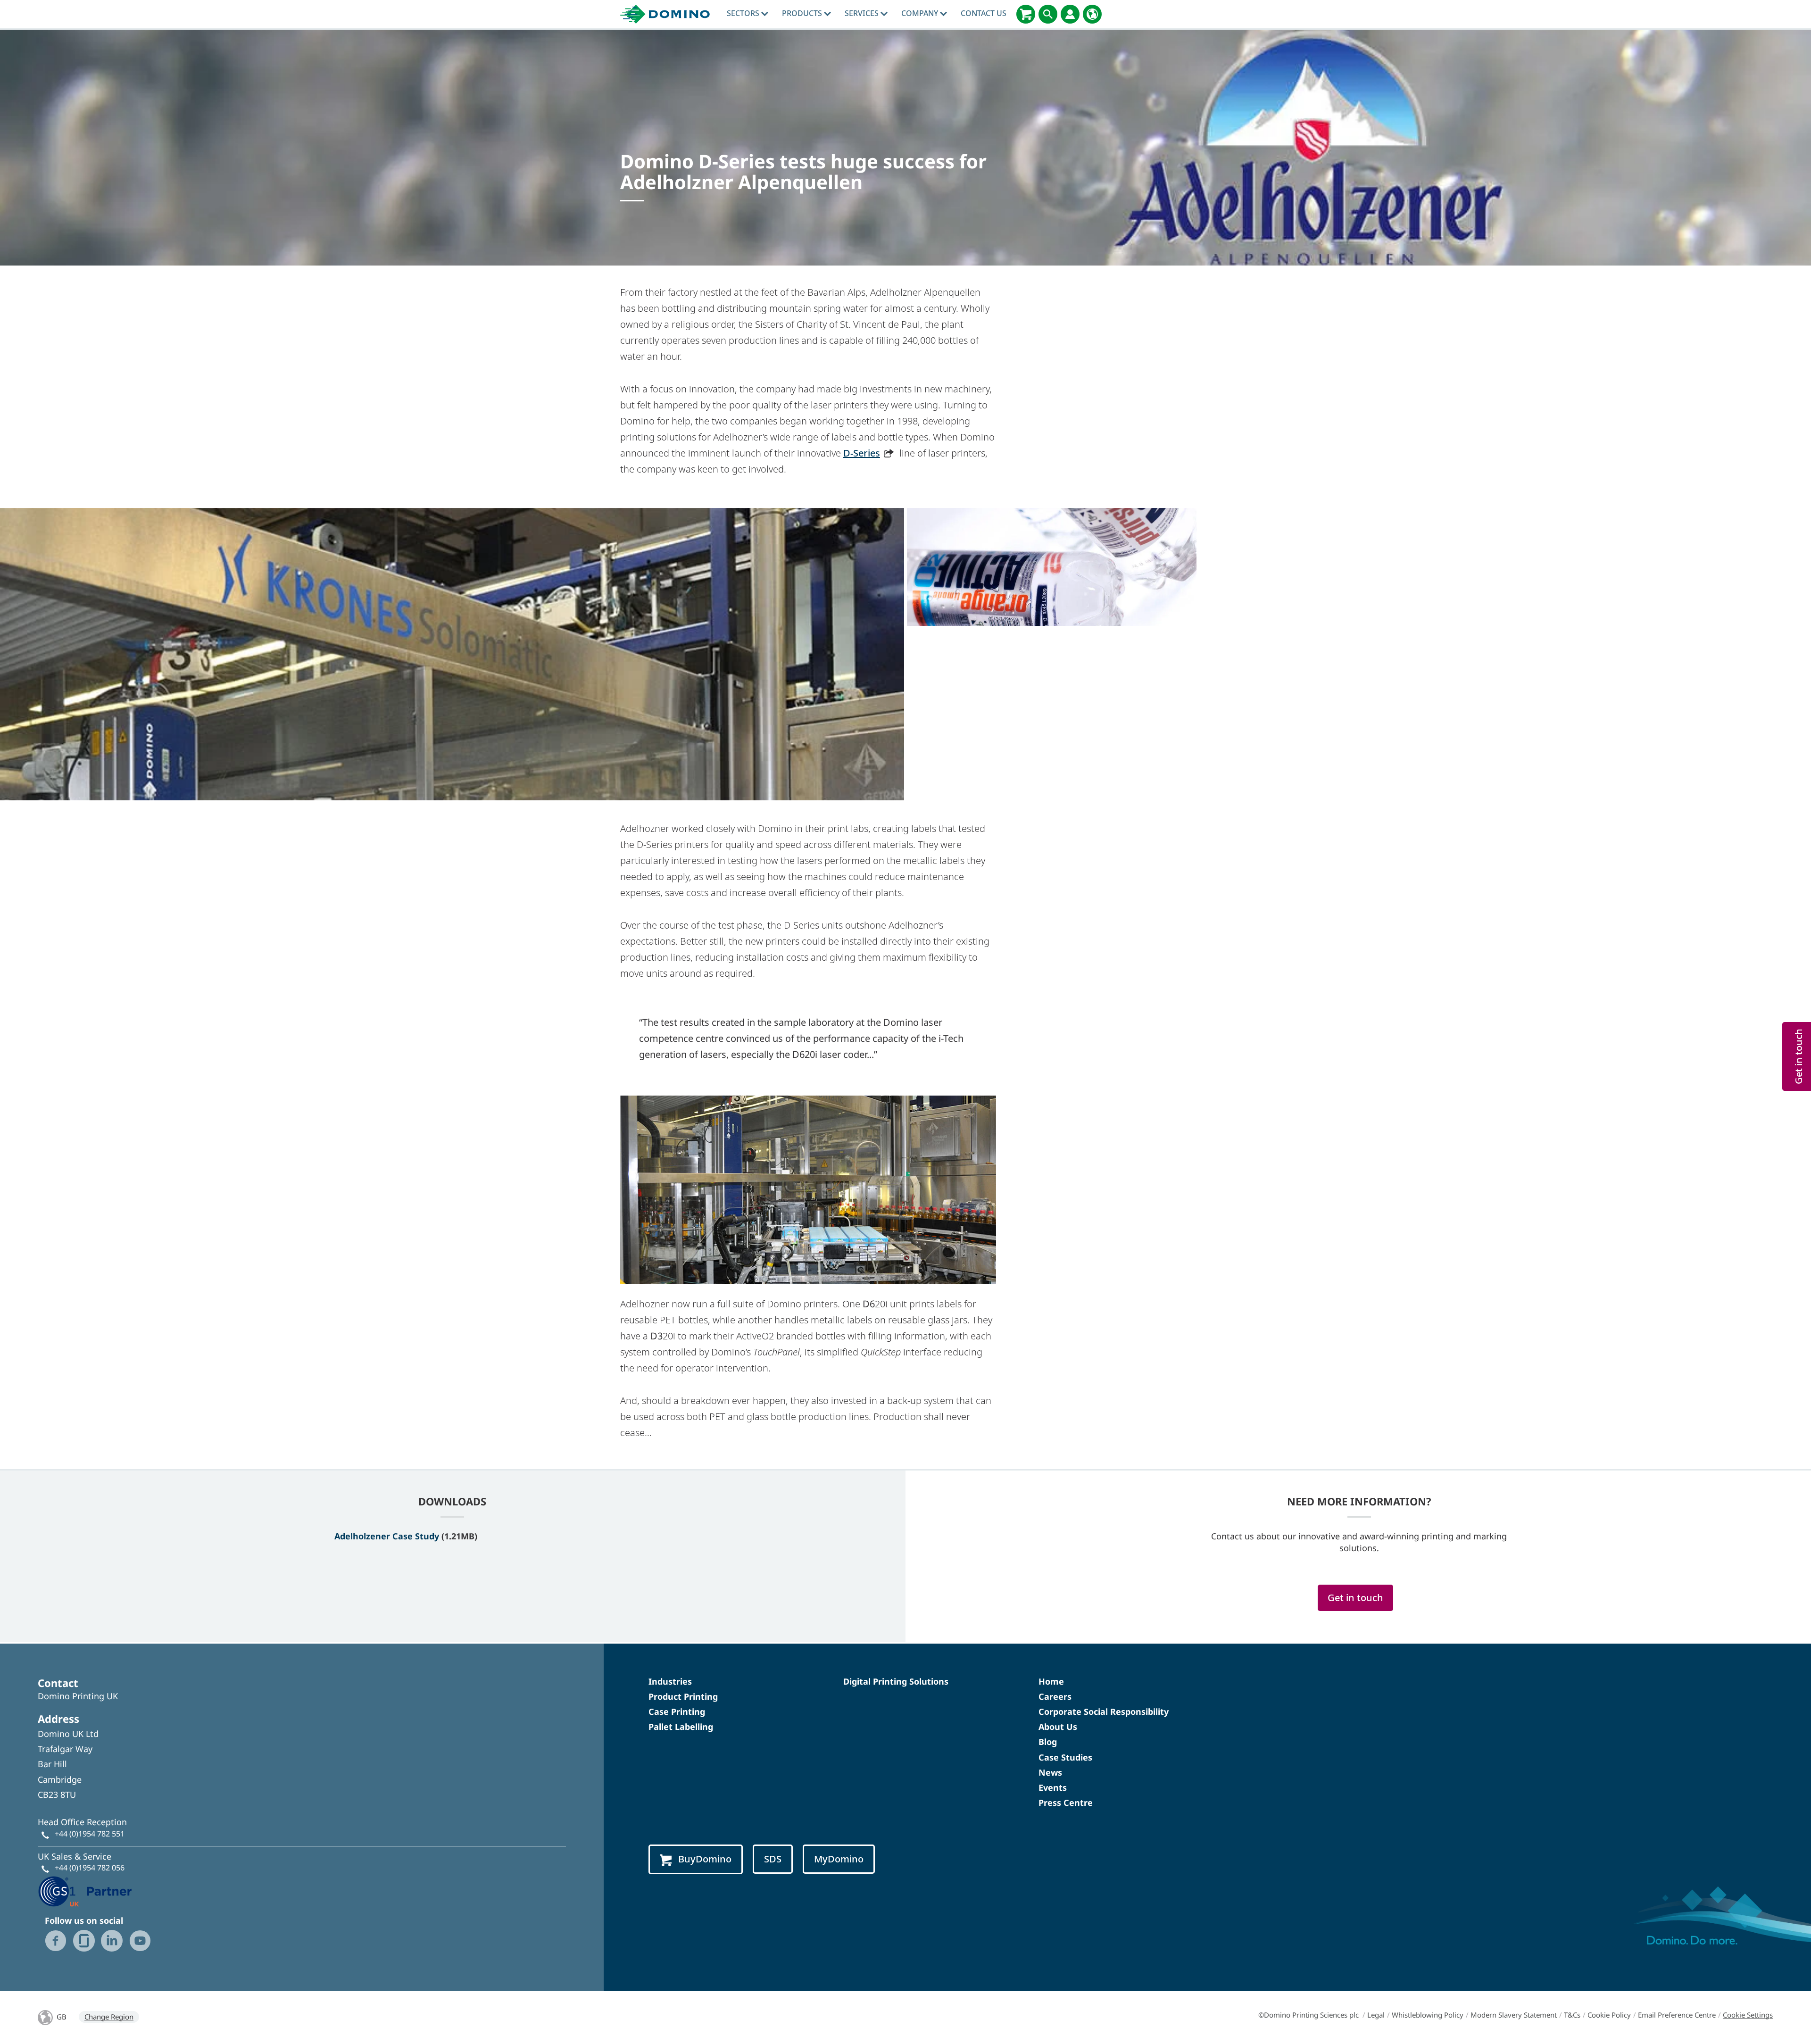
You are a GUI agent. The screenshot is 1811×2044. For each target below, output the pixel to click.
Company (921, 13)
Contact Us (984, 13)
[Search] (1048, 14)
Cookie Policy (1609, 2015)
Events (1053, 1787)
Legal (1376, 2015)
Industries (670, 1681)
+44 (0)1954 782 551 (90, 1834)
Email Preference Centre (1677, 2015)
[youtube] (140, 1941)
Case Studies (1065, 1757)
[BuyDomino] (1026, 14)
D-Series (862, 453)
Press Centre (1066, 1803)
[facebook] (56, 1941)
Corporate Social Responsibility (1104, 1712)
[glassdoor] (84, 1941)
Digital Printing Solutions (896, 1681)
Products (803, 13)
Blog (1048, 1742)
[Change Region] (1092, 14)
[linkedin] (112, 1941)
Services (863, 13)
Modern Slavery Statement (1514, 2015)
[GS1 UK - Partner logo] (85, 1891)
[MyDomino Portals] (1070, 14)
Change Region (109, 2017)
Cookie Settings (1748, 2015)
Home (1051, 1681)
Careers (1055, 1696)
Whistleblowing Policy (1428, 2015)
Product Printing (683, 1696)
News (1050, 1772)
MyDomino (839, 1859)
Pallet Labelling (681, 1727)
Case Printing (677, 1712)
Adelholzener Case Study (387, 1536)
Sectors (744, 13)
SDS (773, 1859)
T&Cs (1572, 2015)
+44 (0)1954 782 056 (90, 1868)
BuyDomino (705, 1859)
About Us (1058, 1727)
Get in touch (1355, 1598)
